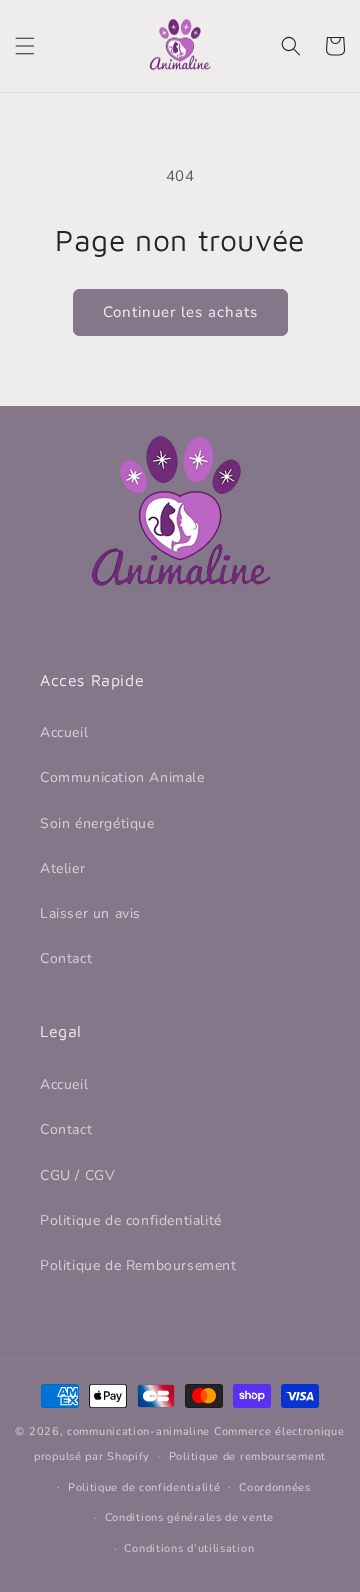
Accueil (64, 732)
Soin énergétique (97, 823)
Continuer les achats (180, 312)
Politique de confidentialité (131, 1220)
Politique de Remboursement (138, 1265)
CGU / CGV (77, 1175)
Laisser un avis (90, 913)
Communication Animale (122, 777)
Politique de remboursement (247, 1456)
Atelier (62, 868)
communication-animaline (138, 1431)
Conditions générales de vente (189, 1517)
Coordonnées (275, 1487)
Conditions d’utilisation (189, 1548)
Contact (66, 958)
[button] (25, 46)
